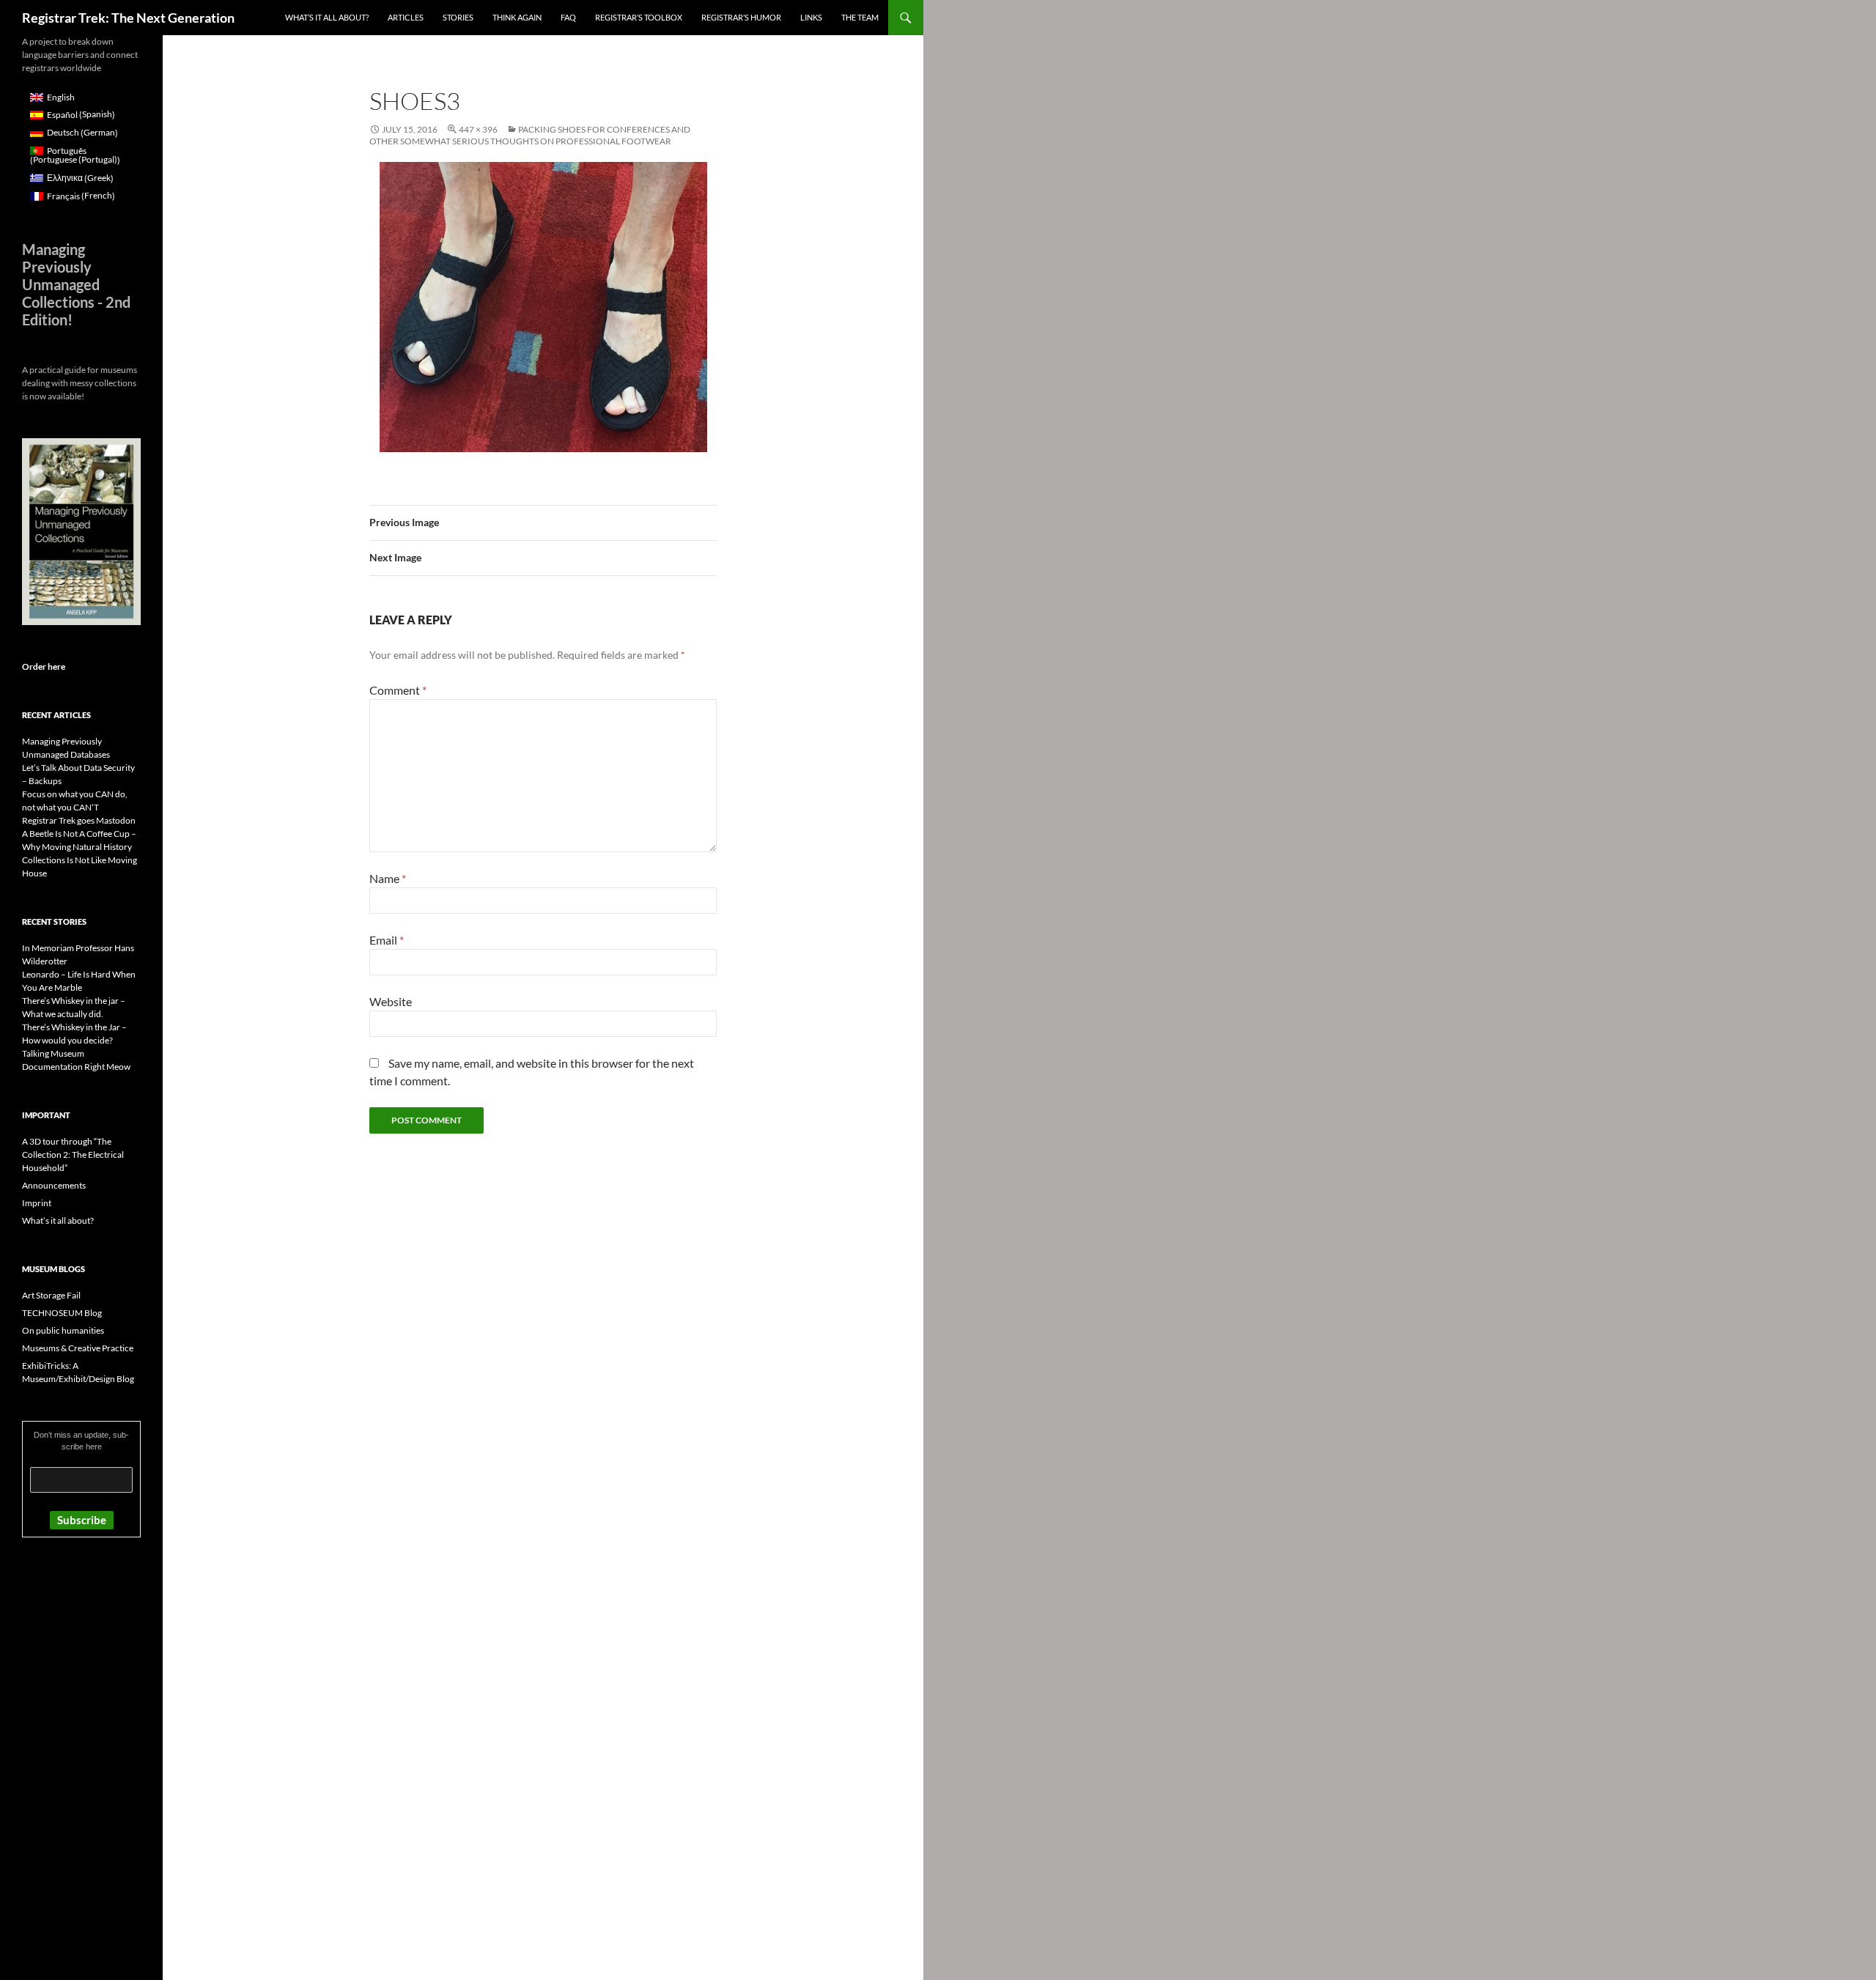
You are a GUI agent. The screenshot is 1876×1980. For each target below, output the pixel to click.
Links (811, 17)
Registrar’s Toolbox (639, 17)
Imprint (37, 1203)
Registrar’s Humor (741, 17)
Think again (517, 17)
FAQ (568, 17)
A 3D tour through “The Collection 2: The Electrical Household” (73, 1155)
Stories (458, 17)
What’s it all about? (327, 17)
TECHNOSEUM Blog (62, 1313)
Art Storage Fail (51, 1295)
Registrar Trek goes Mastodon (79, 820)
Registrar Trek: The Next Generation (128, 18)
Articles (406, 17)
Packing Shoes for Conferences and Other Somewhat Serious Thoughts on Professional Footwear (530, 135)
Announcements (54, 1185)
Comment (398, 690)
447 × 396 (478, 129)
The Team (860, 17)
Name (388, 878)
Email (387, 940)
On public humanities (63, 1330)
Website (391, 1001)
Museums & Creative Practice (78, 1348)
